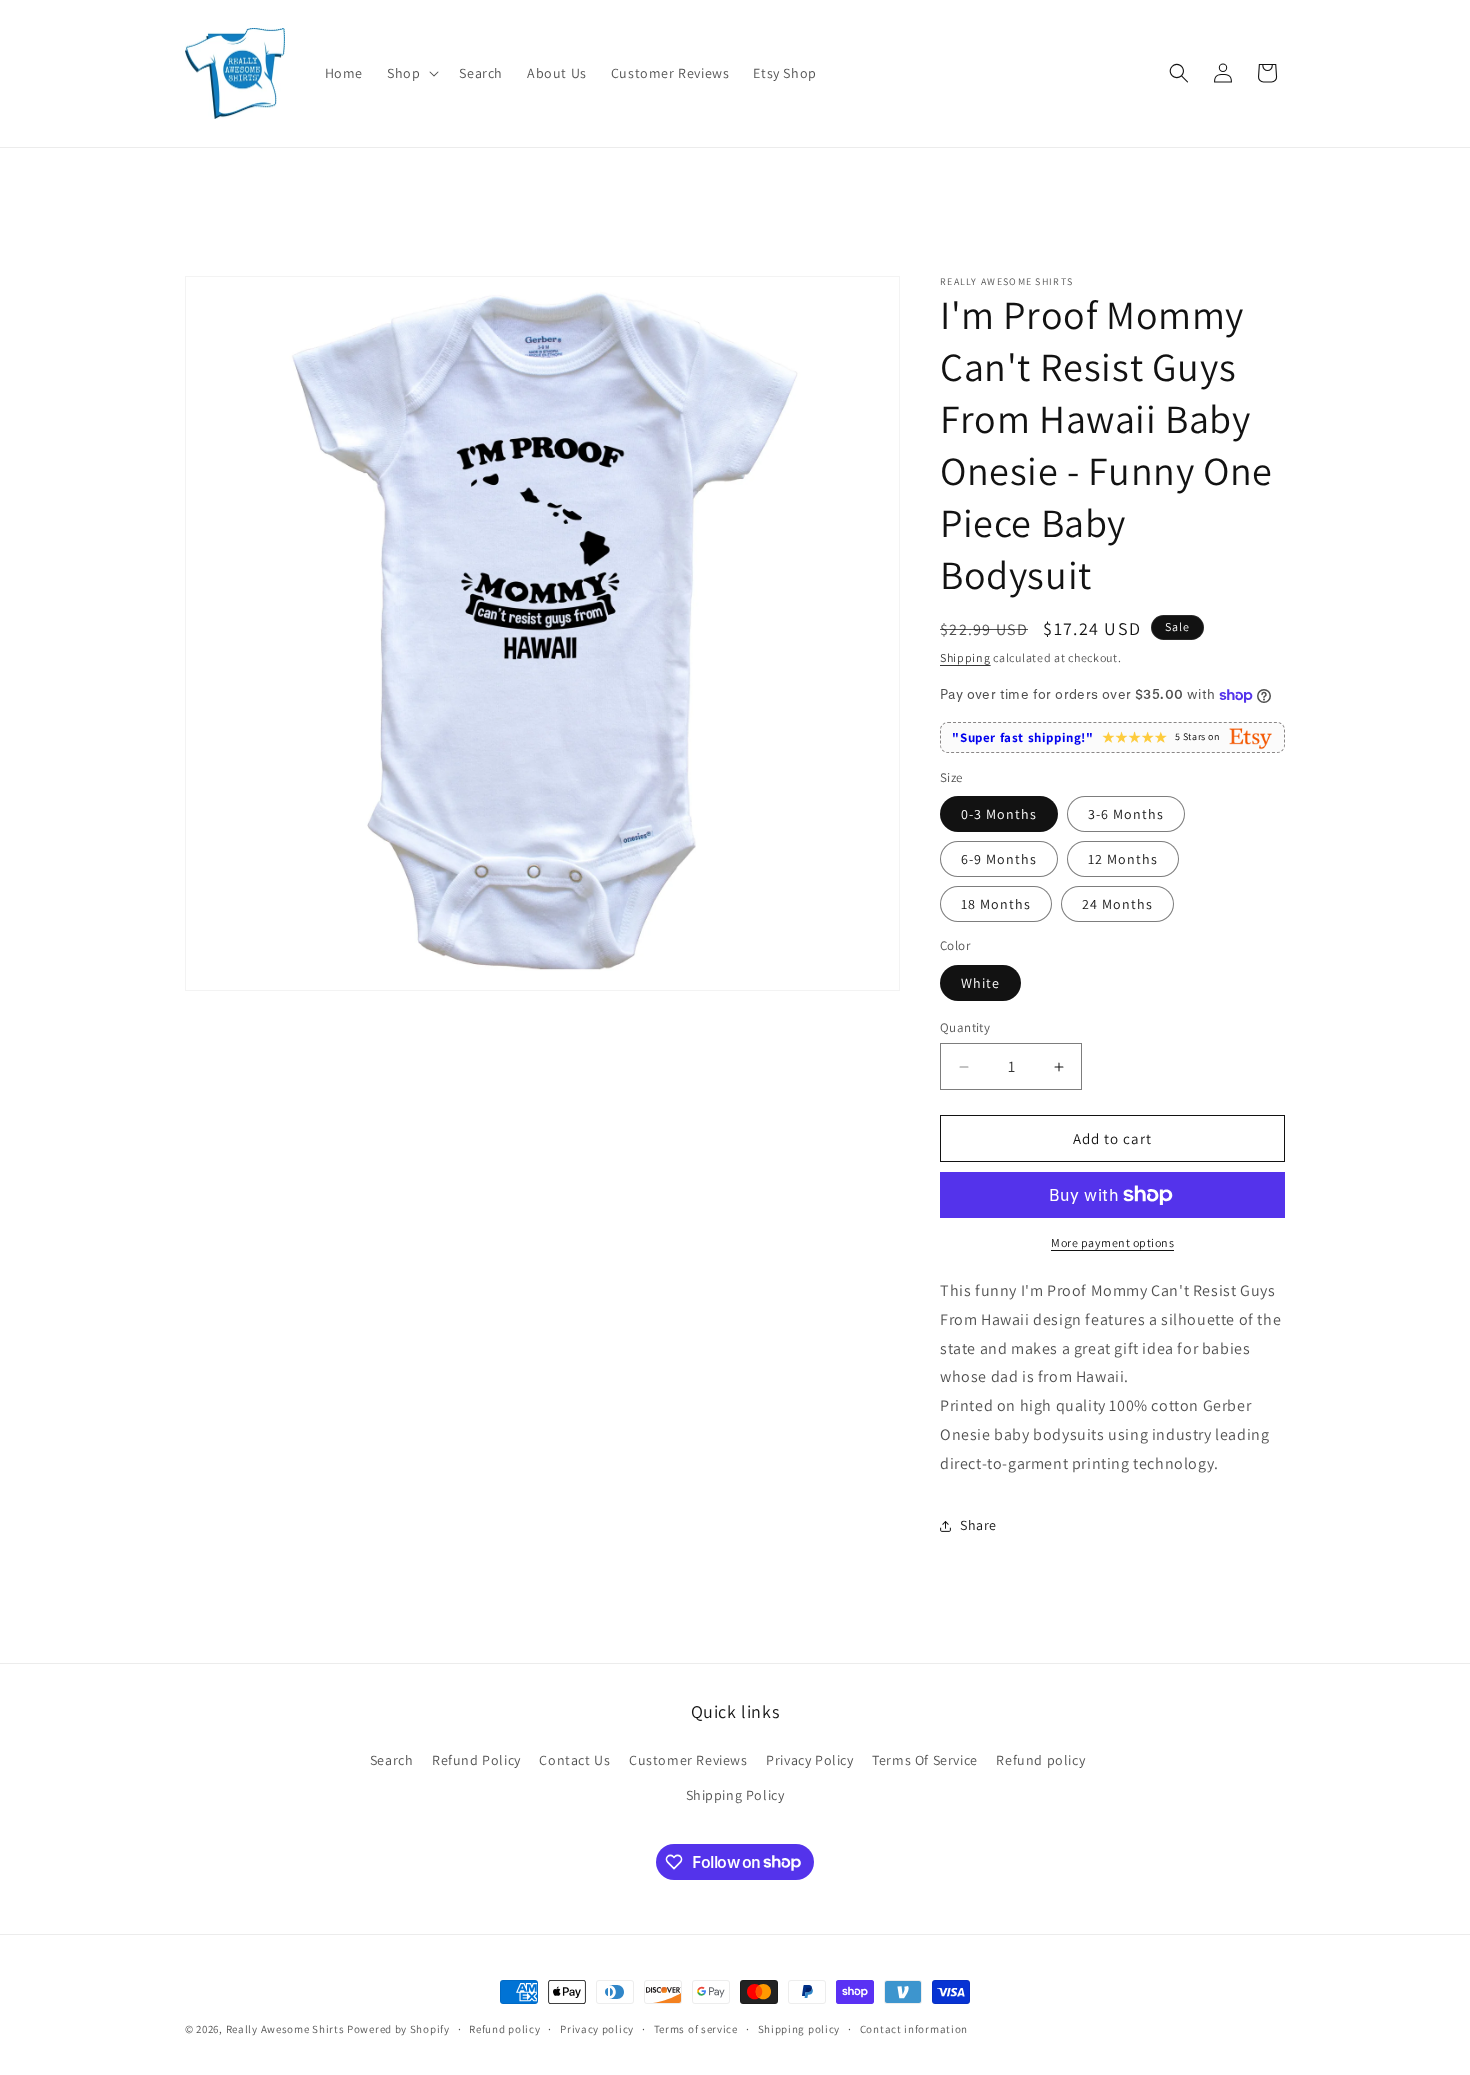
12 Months (1123, 859)
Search (392, 1760)
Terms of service (696, 2028)
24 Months (1117, 904)
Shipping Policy (735, 1795)
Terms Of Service (925, 1760)
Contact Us (574, 1760)
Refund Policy (476, 1760)
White (980, 983)
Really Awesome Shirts (285, 2029)
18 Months (996, 904)
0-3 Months (999, 814)
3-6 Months (1126, 814)
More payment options (1112, 1242)
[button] (411, 73)
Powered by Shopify (398, 2029)
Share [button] (978, 1525)
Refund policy (1040, 1760)
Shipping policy (799, 2028)
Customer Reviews (688, 1760)
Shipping (965, 657)
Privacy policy (597, 2028)
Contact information (914, 2028)
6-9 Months (999, 859)
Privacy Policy (809, 1760)
